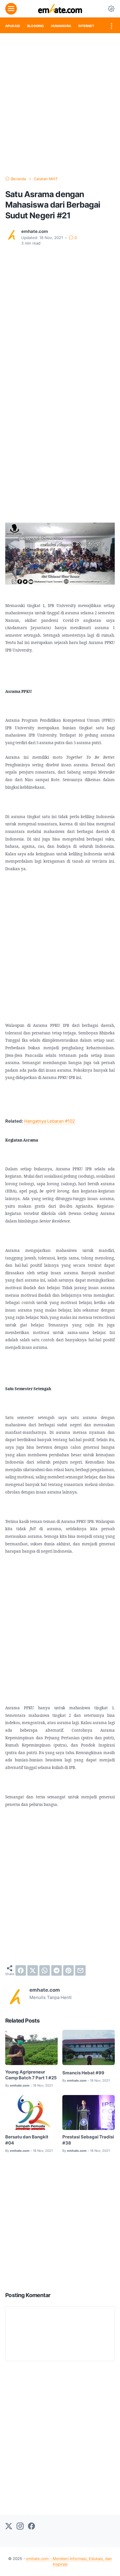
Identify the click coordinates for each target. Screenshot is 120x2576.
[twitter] (33, 1970)
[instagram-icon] (20, 2527)
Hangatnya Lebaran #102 (50, 1121)
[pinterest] (68, 1970)
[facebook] (21, 1970)
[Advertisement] (60, 105)
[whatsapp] (45, 1970)
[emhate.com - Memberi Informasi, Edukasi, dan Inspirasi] (60, 9)
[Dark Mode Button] (111, 9)
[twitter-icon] (9, 2527)
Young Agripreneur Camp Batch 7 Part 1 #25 (31, 2075)
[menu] (11, 9)
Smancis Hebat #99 (83, 2073)
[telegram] (57, 1970)
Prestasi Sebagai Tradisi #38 (88, 2140)
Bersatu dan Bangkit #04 (27, 2140)
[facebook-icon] (31, 2527)
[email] (80, 1970)
